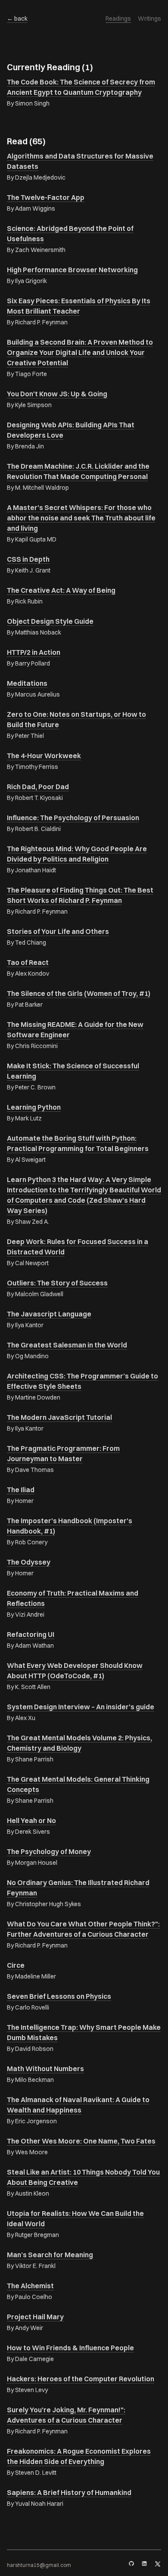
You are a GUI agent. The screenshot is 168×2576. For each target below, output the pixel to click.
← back (17, 19)
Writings (149, 19)
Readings (118, 19)
